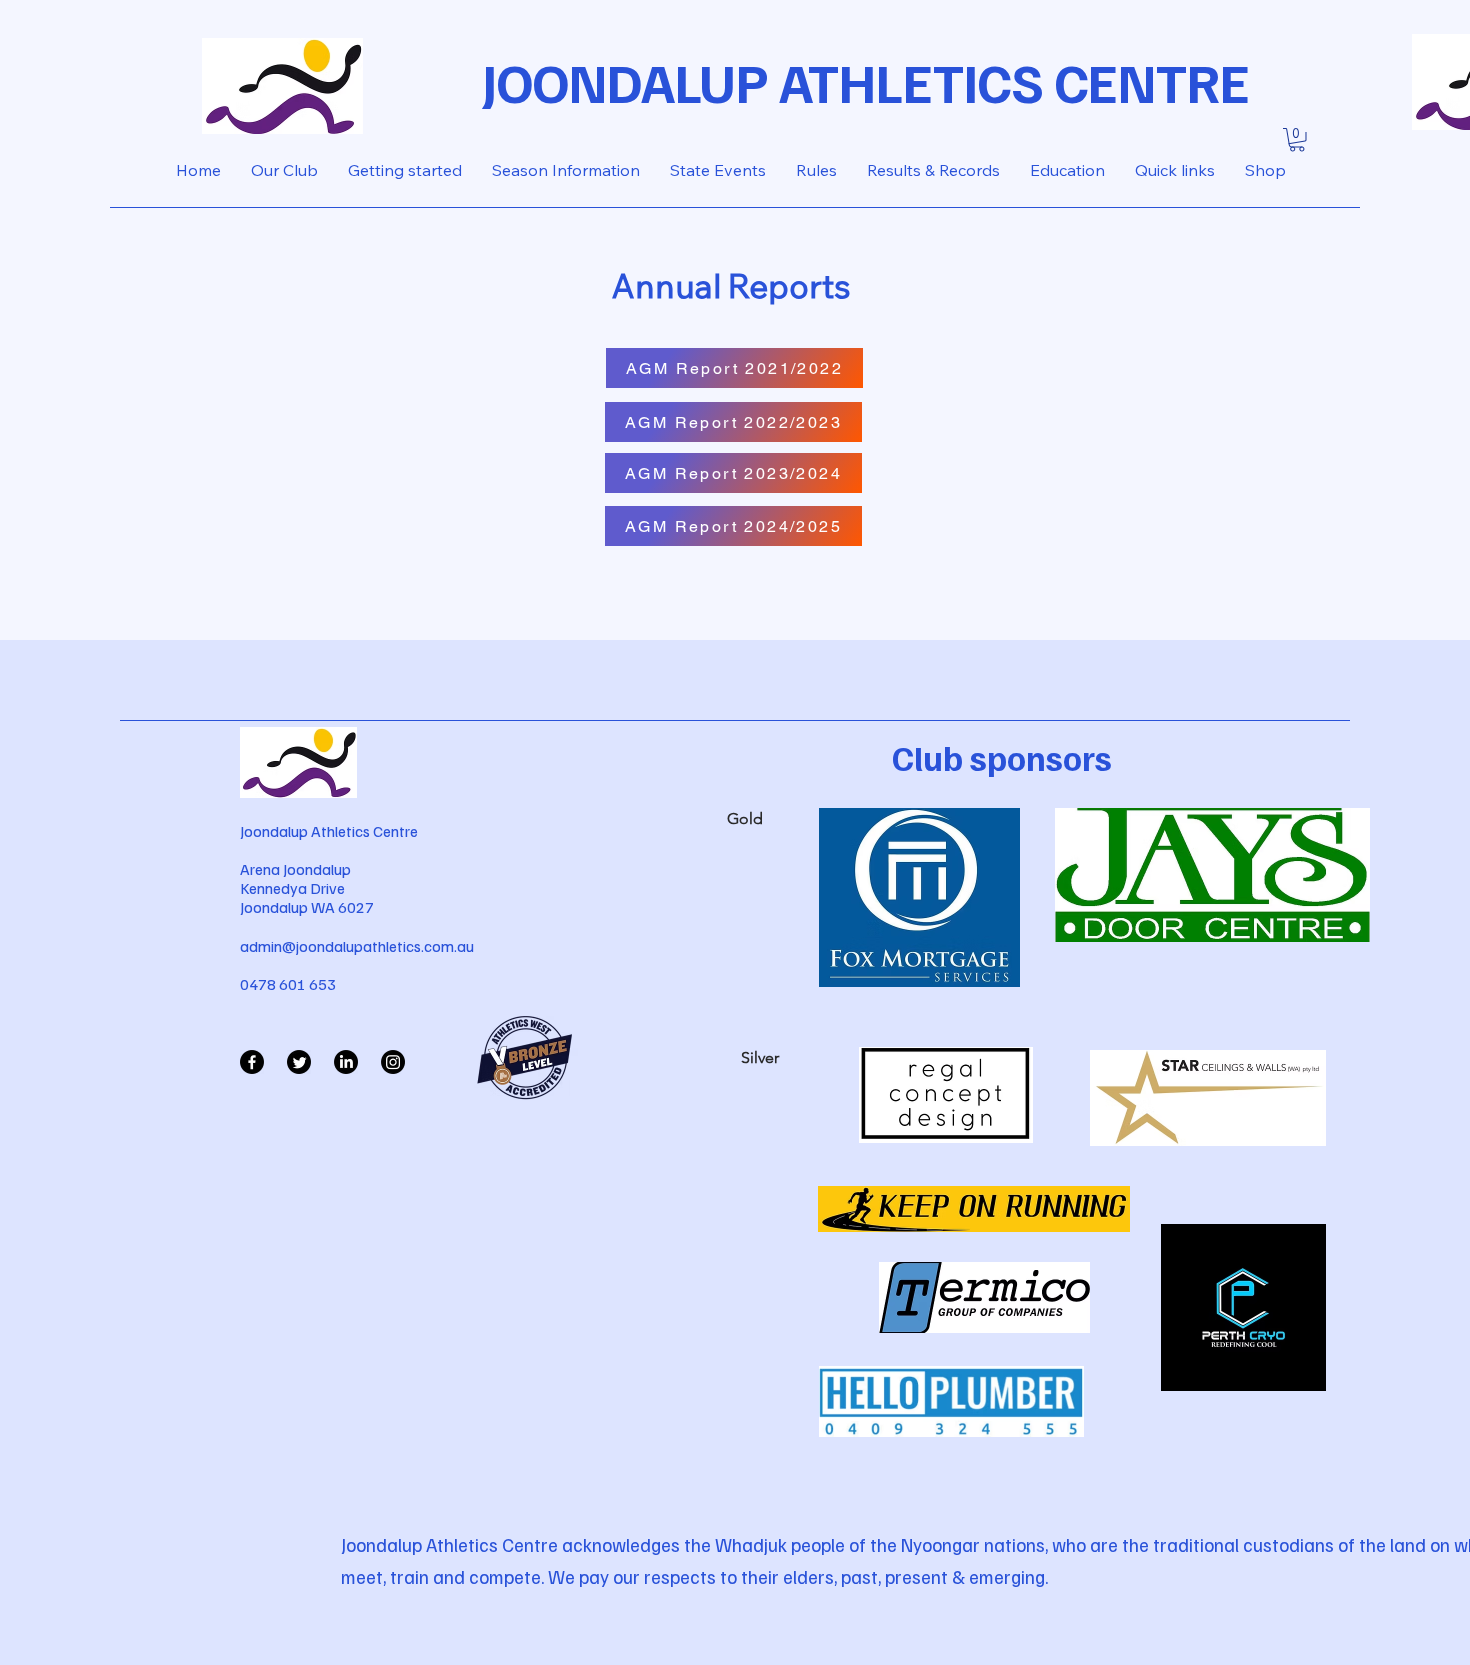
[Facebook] (252, 1062)
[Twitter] (299, 1062)
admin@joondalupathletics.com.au (357, 946)
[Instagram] (393, 1062)
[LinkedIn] (346, 1062)
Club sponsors (1002, 757)
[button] (1297, 140)
